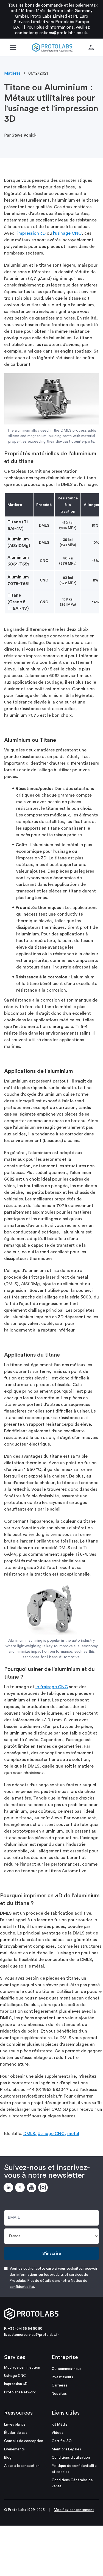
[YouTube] (32, 2188)
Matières (12, 73)
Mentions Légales (66, 2449)
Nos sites (59, 2394)
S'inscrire (52, 2253)
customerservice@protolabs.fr (33, 2335)
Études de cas (16, 2433)
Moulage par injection (22, 2367)
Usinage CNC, (52, 2134)
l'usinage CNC (67, 233)
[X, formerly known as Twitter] (21, 2188)
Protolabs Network (20, 2392)
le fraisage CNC (52, 1687)
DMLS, (30, 2134)
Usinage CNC (15, 2376)
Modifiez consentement (74, 2510)
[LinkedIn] (9, 2188)
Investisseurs (62, 2377)
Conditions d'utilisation (71, 2457)
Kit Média (60, 2424)
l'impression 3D (30, 233)
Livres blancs (15, 2424)
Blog (8, 2457)
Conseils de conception (24, 2441)
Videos (57, 2433)
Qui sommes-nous (66, 2369)
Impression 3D (16, 2384)
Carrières (59, 2385)
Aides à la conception (22, 2466)
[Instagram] (44, 2188)
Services (15, 2357)
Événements (14, 2449)
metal (73, 2134)
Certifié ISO (62, 2441)
